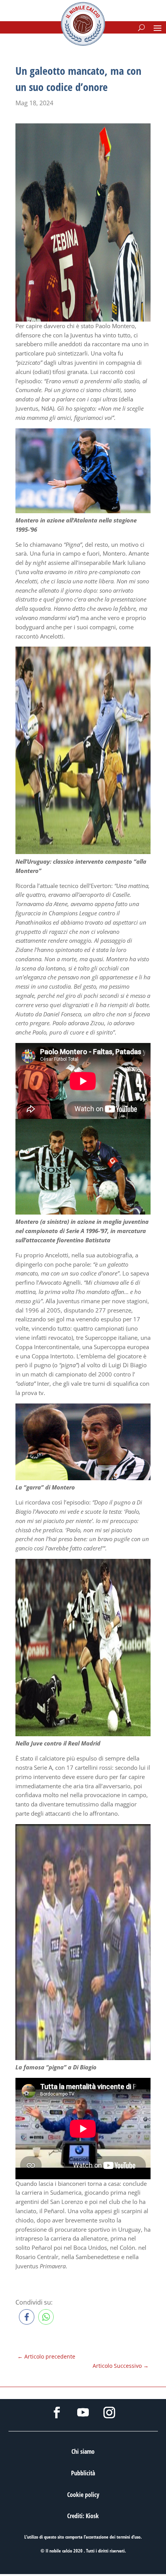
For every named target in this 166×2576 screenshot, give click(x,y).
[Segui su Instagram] (109, 2413)
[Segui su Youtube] (83, 2413)
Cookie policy (83, 2495)
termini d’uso (129, 2537)
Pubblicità (83, 2473)
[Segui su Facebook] (57, 2413)
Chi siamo (83, 2451)
